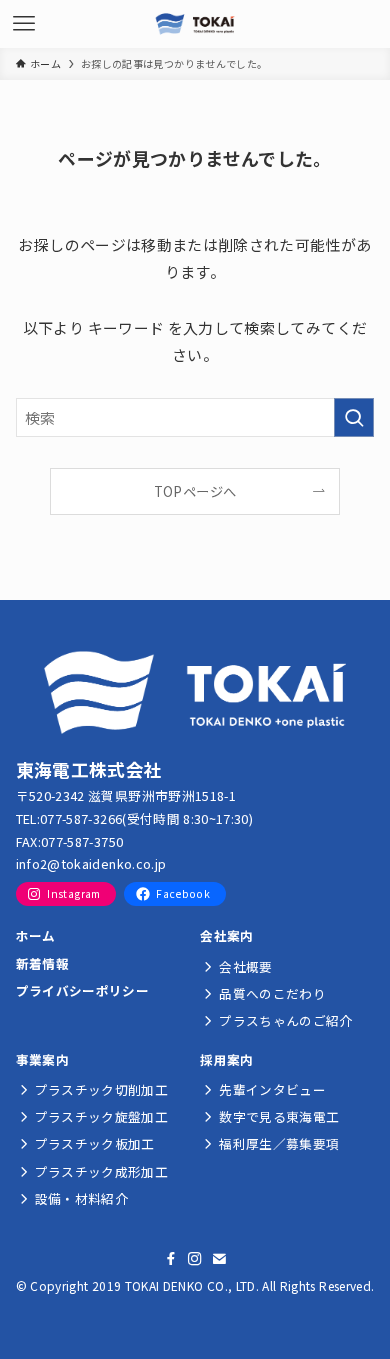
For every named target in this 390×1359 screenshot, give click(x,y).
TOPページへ (195, 491)
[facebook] (171, 1259)
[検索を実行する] (354, 418)
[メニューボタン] (24, 24)
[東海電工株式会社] (194, 24)
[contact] (219, 1259)
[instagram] (195, 1259)
